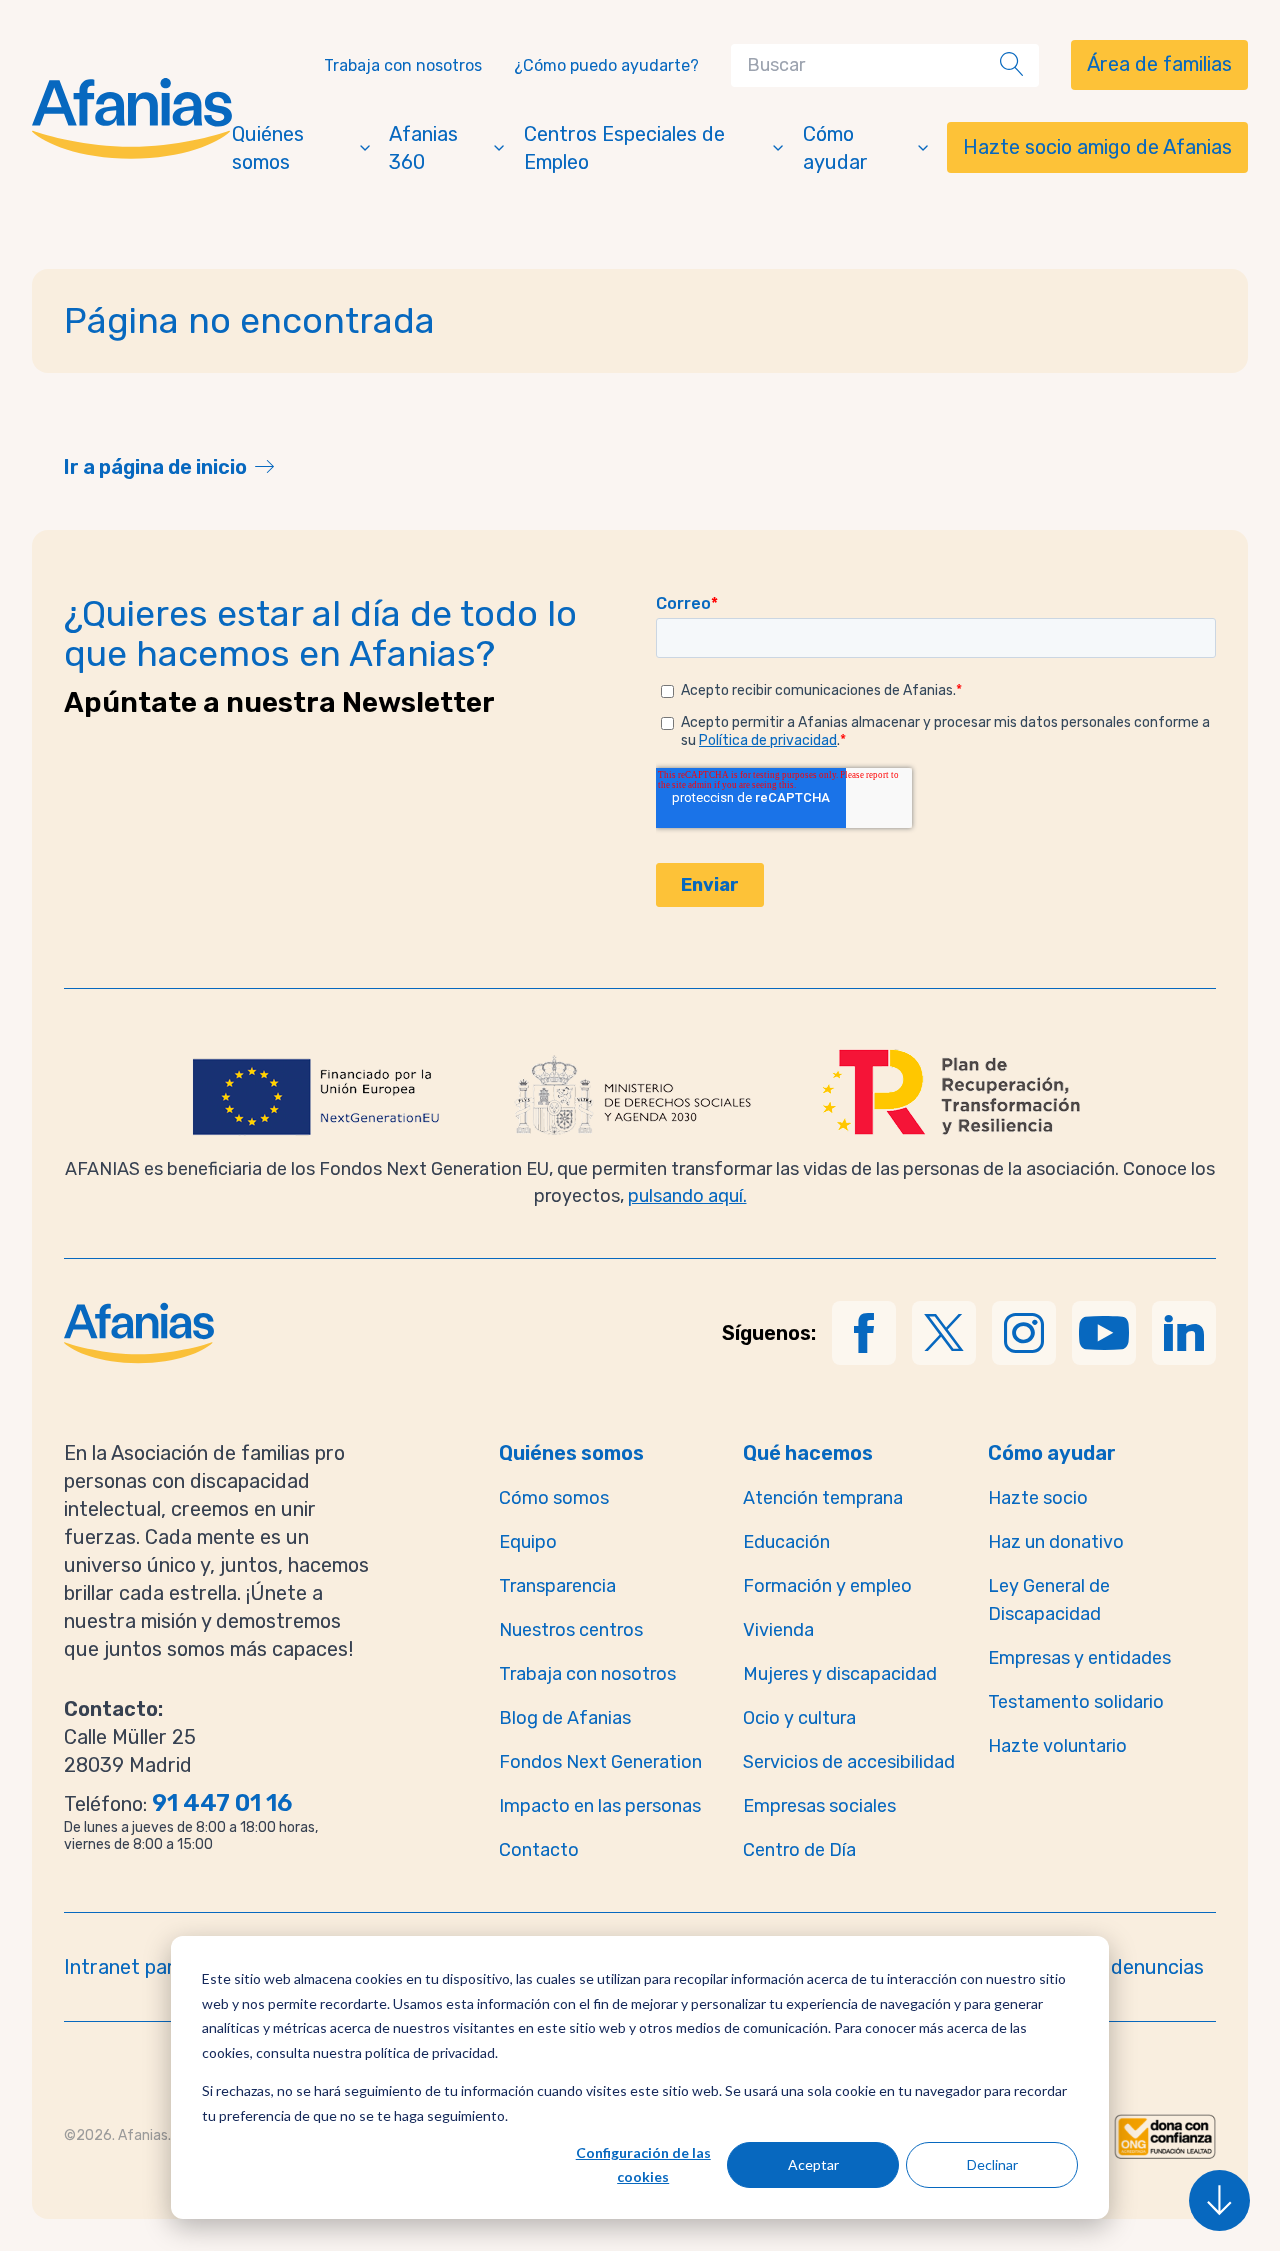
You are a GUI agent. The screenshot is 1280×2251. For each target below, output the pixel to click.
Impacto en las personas (600, 1806)
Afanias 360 (423, 148)
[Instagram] (1024, 1333)
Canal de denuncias (1116, 1967)
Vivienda (778, 1630)
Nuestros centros (571, 1630)
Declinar (992, 2164)
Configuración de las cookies (643, 2165)
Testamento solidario (1076, 1702)
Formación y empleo (827, 1586)
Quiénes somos (268, 148)
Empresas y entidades (1079, 1658)
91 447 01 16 (222, 1803)
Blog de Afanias (565, 1718)
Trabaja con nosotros (403, 65)
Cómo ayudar (835, 148)
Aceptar (813, 2164)
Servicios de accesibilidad (849, 1762)
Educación (786, 1542)
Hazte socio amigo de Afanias (1097, 147)
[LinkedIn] (1184, 1333)
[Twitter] (944, 1332)
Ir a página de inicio (155, 467)
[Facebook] (864, 1333)
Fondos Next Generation (600, 1762)
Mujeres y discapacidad (840, 1674)
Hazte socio (1038, 1498)
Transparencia (557, 1586)
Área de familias (1159, 64)
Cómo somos (554, 1498)
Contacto (539, 1850)
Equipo (528, 1542)
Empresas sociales (819, 1806)
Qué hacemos (808, 1453)
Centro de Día (799, 1850)
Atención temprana (823, 1498)
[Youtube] (1104, 1333)
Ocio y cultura (799, 1718)
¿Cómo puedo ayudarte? (606, 65)
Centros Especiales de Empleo (624, 148)
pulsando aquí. (687, 1196)
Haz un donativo (1056, 1542)
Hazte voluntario (1057, 1746)
